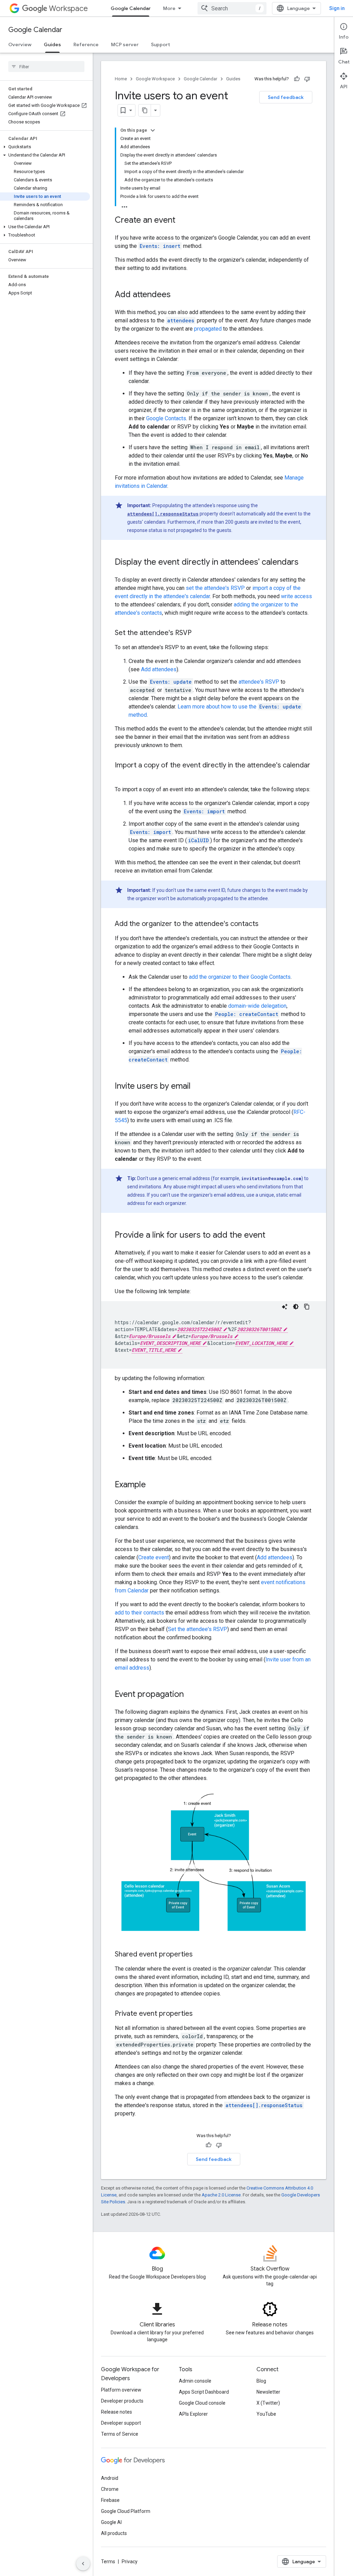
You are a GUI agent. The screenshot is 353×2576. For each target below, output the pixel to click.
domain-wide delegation (257, 1006)
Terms (108, 2562)
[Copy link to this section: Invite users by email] (198, 1087)
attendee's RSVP (259, 682)
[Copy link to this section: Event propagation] (191, 1695)
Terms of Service (120, 2434)
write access (296, 596)
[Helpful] (297, 79)
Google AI (111, 2522)
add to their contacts (139, 1613)
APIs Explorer (193, 2414)
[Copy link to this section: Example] (153, 1485)
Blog (261, 2381)
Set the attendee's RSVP (198, 1629)
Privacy (130, 2562)
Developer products (122, 2401)
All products (114, 2533)
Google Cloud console (202, 2403)
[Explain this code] (285, 1307)
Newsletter (268, 2392)
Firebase (110, 2500)
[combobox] (232, 8)
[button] (45, 147)
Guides (52, 44)
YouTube (266, 2414)
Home (121, 79)
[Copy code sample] (307, 1307)
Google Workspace (155, 79)
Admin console (195, 2381)
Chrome (110, 2489)
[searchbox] (46, 67)
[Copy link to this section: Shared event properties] (200, 1955)
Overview (20, 44)
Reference (86, 44)
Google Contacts (166, 418)
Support (160, 44)
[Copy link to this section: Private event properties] (200, 2014)
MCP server (125, 44)
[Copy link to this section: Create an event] (182, 221)
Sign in (337, 8)
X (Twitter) (268, 2403)
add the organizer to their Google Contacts (240, 977)
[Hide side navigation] (83, 2564)
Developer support (121, 2423)
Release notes (117, 2412)
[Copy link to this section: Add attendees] (178, 295)
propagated (208, 329)
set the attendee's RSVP (215, 588)
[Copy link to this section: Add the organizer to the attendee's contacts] (265, 924)
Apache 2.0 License (221, 2195)
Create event (154, 1557)
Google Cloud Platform (126, 2511)
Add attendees (159, 669)
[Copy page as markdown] (145, 110)
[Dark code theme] (296, 1307)
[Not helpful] (307, 79)
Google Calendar (131, 8)
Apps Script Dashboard (204, 2392)
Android (110, 2478)
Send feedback (286, 97)
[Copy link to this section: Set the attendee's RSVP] (199, 633)
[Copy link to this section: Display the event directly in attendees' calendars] (305, 563)
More (169, 8)
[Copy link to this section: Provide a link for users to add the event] (272, 1236)
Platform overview (121, 2390)
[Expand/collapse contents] (153, 130)
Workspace (68, 8)
